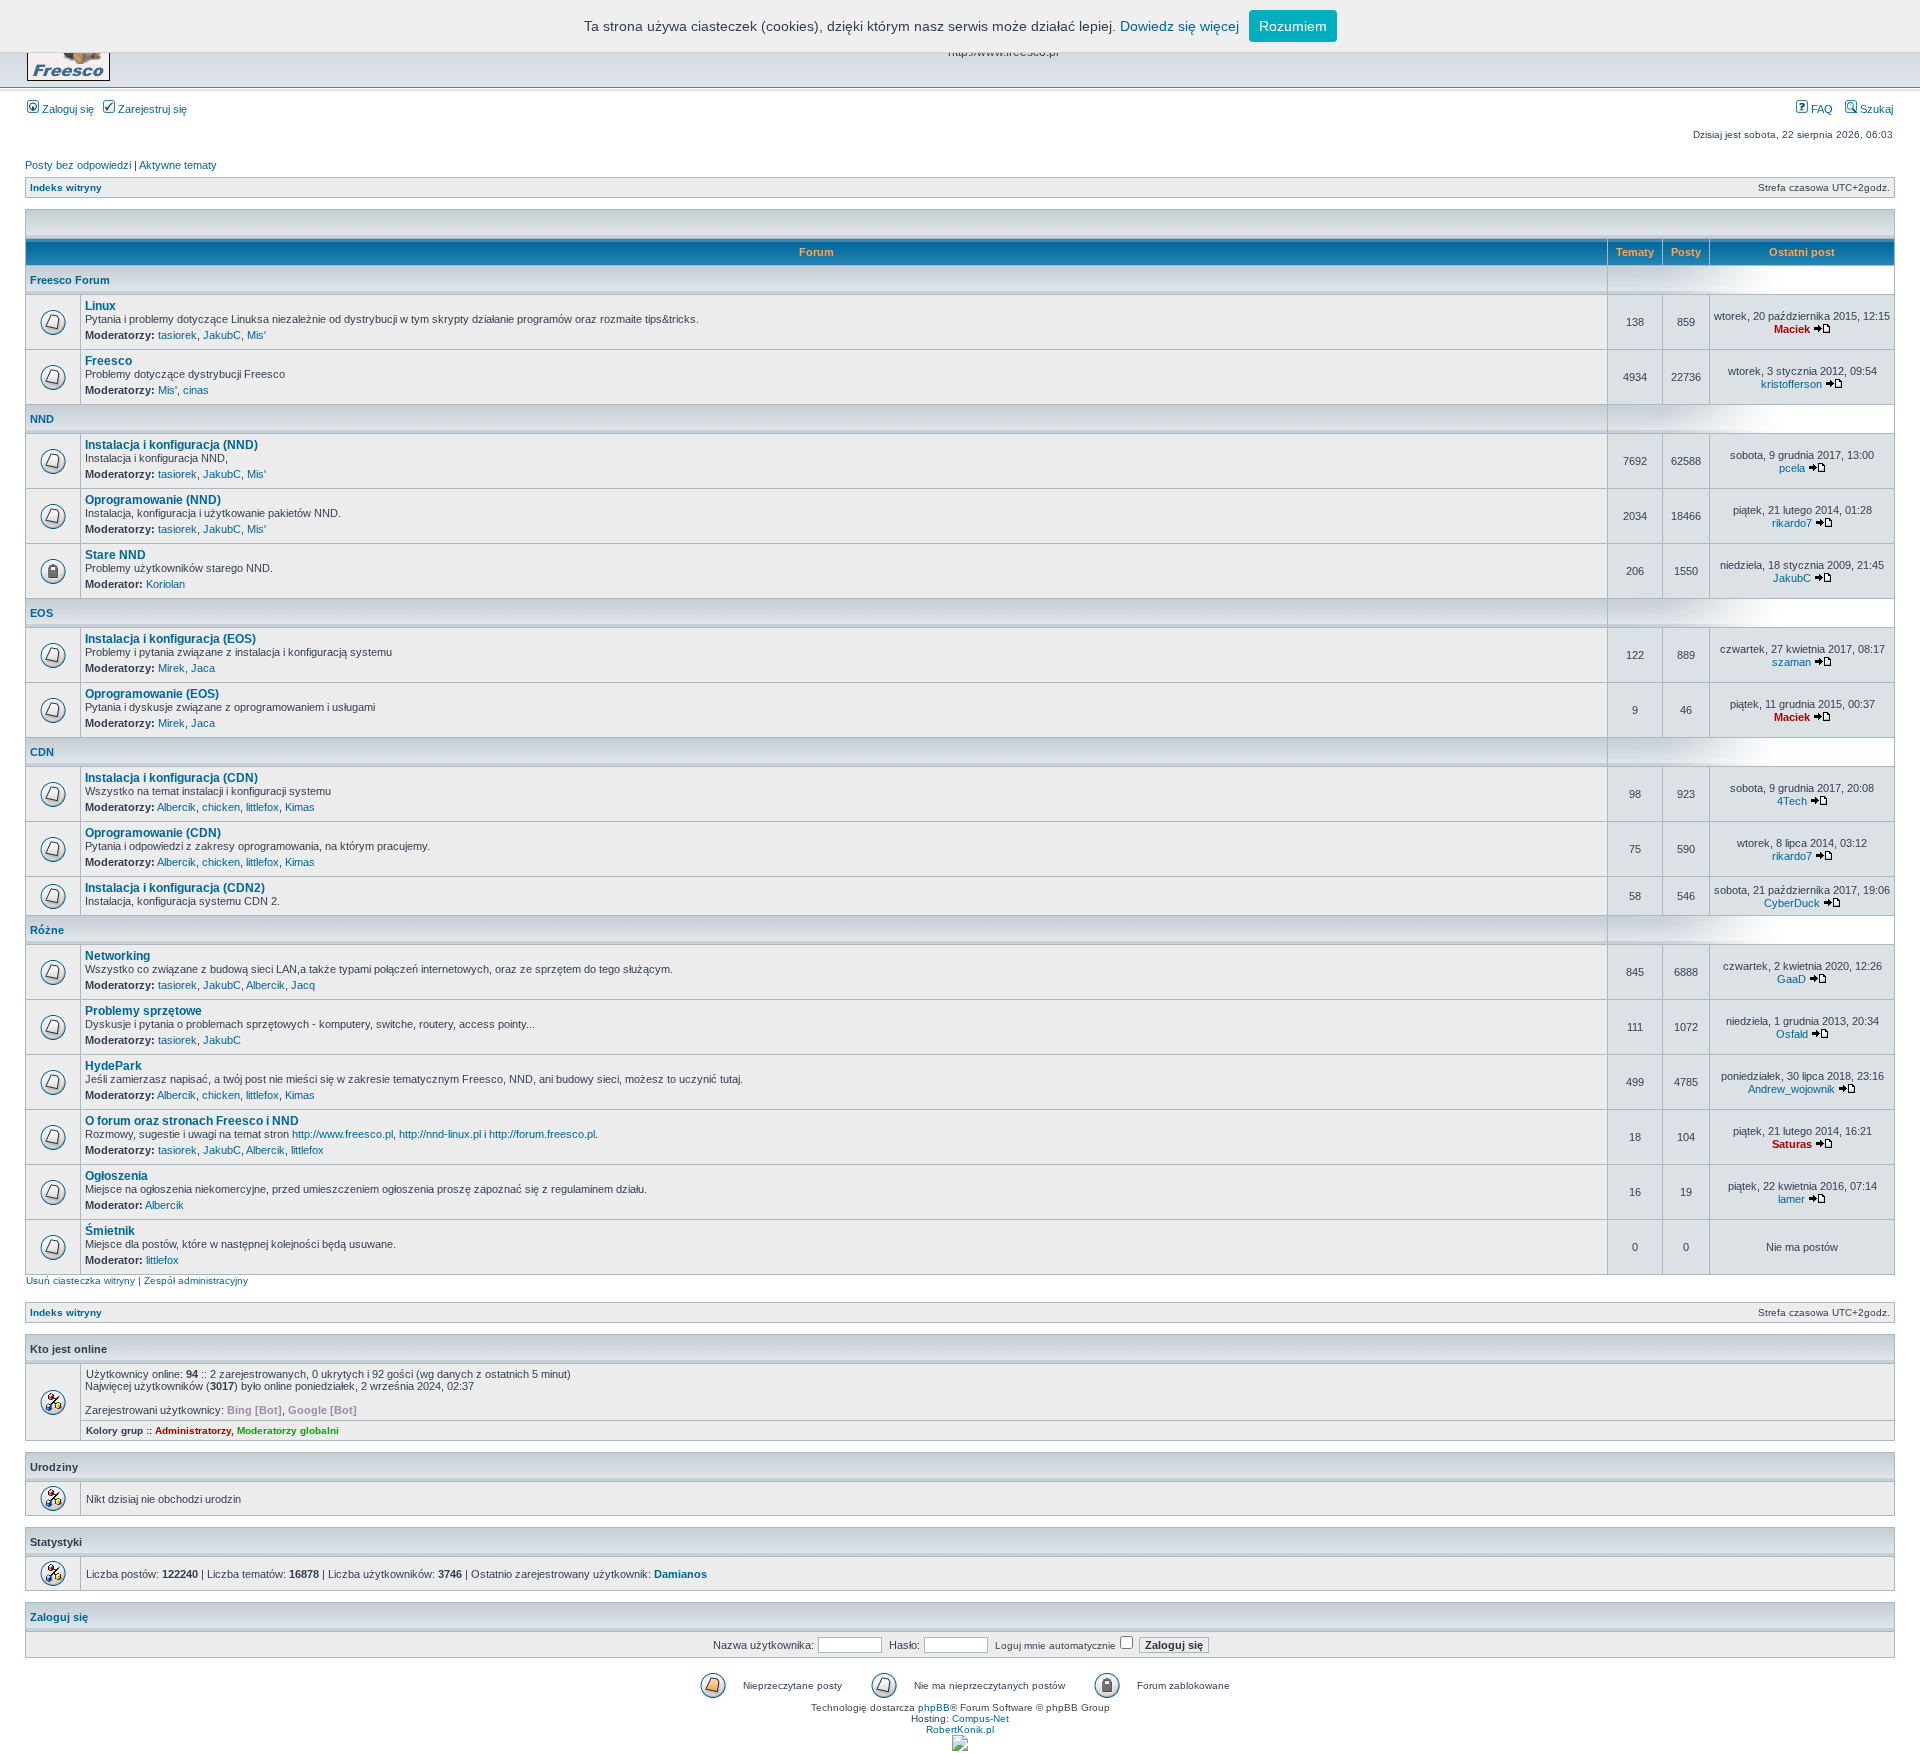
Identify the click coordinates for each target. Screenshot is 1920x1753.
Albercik (176, 807)
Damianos (680, 1574)
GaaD (1791, 979)
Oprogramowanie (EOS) (152, 694)
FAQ (1820, 109)
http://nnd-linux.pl (440, 1134)
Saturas (1792, 1144)
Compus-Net (980, 1718)
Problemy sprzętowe (143, 1011)
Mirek (171, 668)
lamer (1791, 1199)
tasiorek (177, 335)
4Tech (1792, 801)
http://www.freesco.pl (342, 1134)
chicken (221, 807)
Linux (100, 306)
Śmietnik (110, 1231)
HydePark (113, 1066)
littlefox (262, 807)
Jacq (303, 985)
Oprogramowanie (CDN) (153, 833)
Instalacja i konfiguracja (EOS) (170, 639)
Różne (47, 930)
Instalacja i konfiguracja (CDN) (171, 778)
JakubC (222, 335)
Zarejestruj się (151, 109)
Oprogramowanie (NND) (153, 500)
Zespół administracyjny (196, 1280)
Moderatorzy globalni (288, 1430)
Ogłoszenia (116, 1176)
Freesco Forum (70, 280)
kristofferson (1791, 384)
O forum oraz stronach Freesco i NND (192, 1121)
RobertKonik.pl (960, 1729)
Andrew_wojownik (1791, 1089)
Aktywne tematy (178, 165)
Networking (117, 956)
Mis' (256, 335)
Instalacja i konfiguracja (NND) (171, 445)
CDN (42, 752)
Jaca (203, 668)
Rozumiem (1293, 26)
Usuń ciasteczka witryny (80, 1280)
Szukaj (1875, 109)
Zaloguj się (66, 109)
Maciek (1792, 329)
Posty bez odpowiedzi (78, 165)
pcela (1792, 468)
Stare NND (115, 555)
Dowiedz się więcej (1179, 26)
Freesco (108, 361)
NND (42, 419)
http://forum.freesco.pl (542, 1134)
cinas (196, 390)
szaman (1791, 662)
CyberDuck (1792, 903)
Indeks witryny (66, 187)
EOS (41, 613)
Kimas (300, 807)
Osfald (1792, 1034)
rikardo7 (1792, 523)
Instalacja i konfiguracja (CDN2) (175, 888)
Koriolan (165, 584)
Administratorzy (193, 1430)
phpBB (934, 1707)
